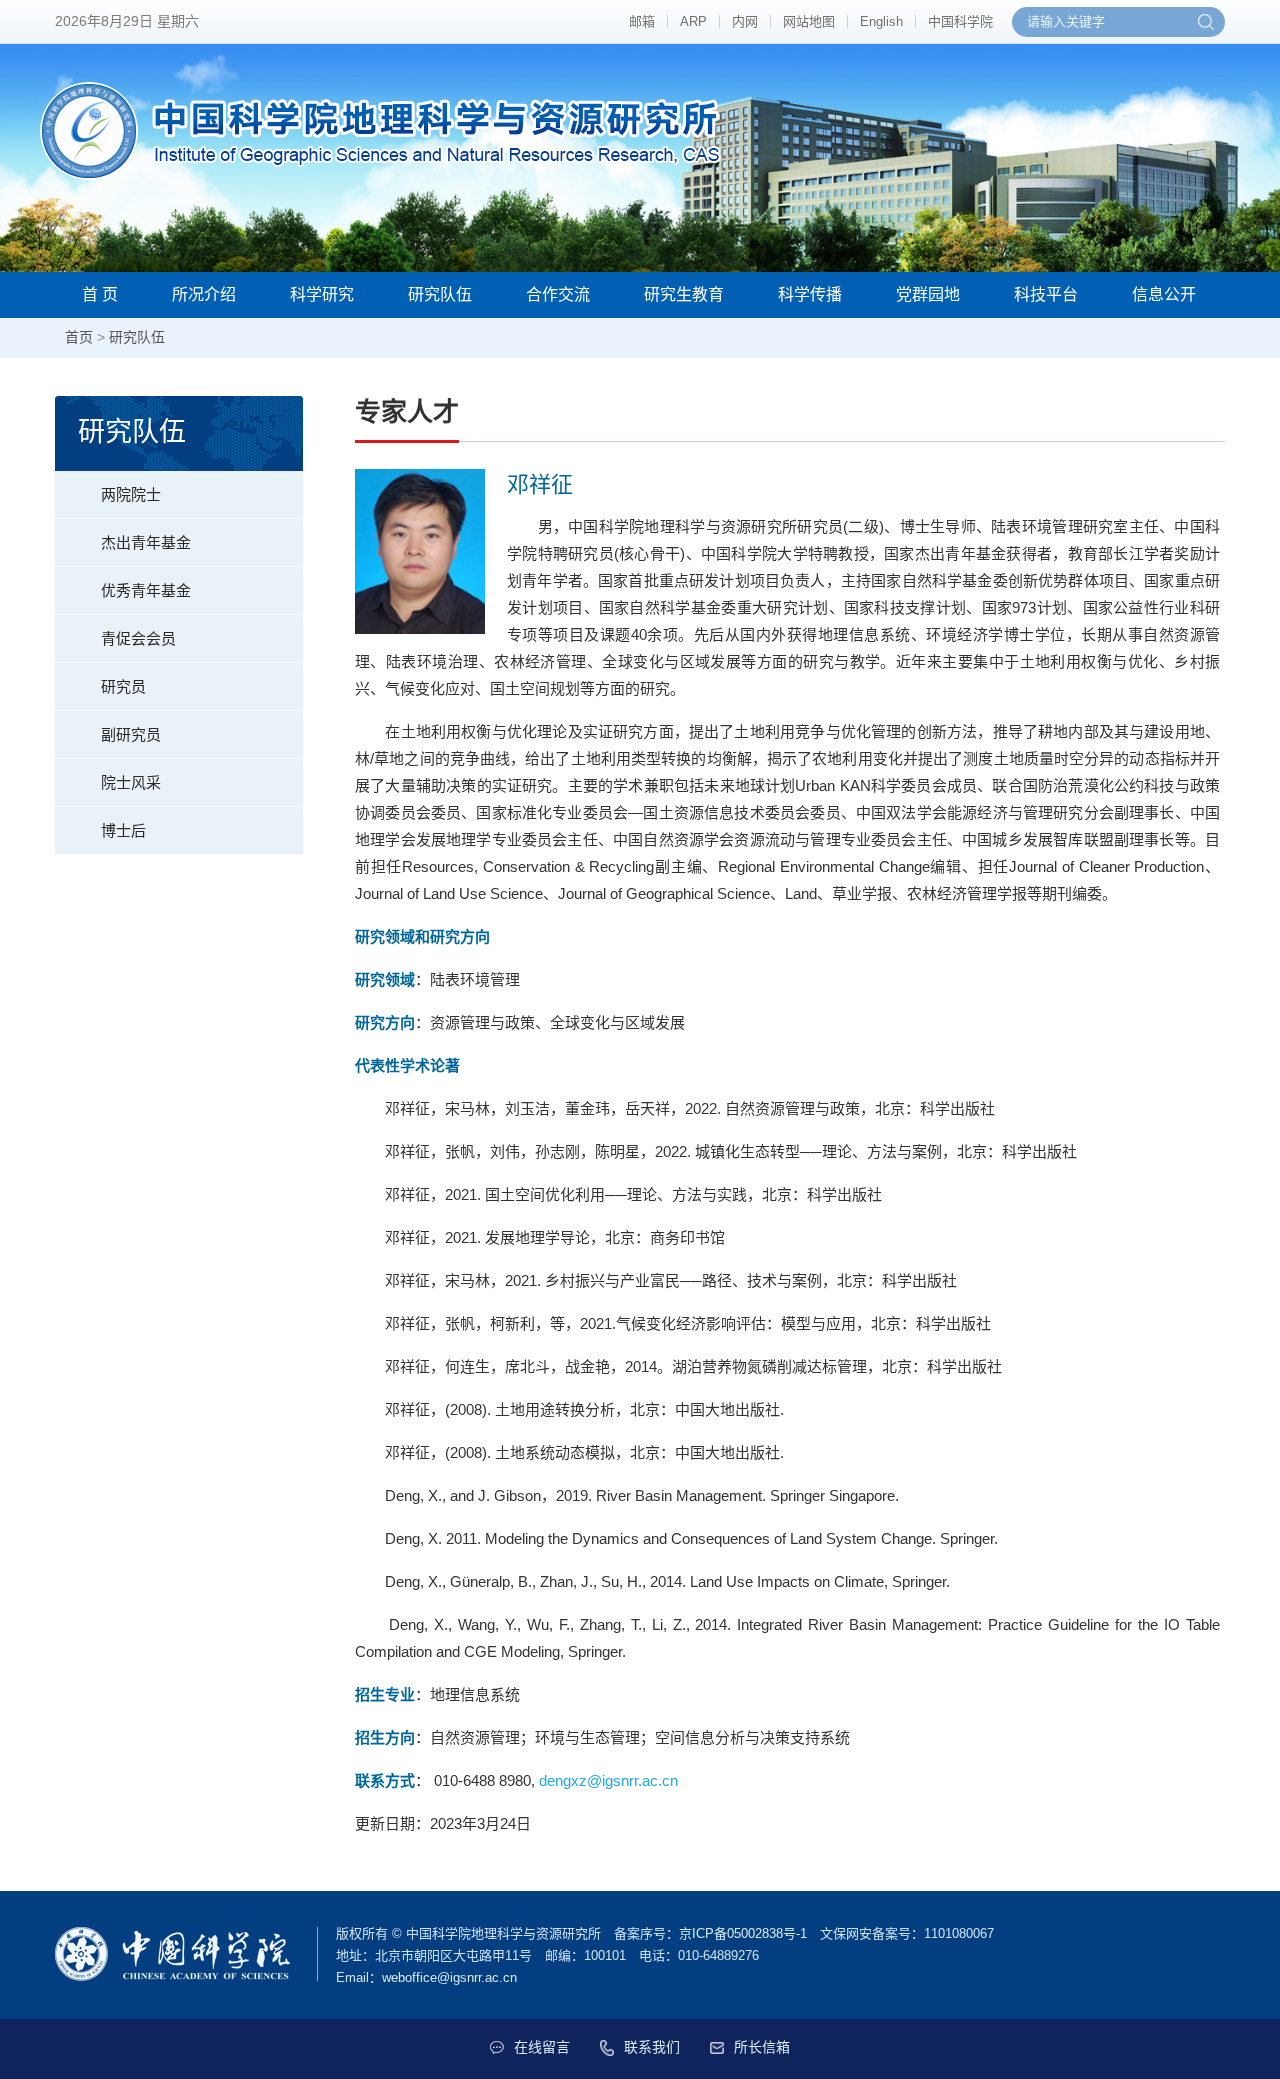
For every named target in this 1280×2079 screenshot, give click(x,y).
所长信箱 (762, 2047)
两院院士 (131, 494)
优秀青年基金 (146, 590)
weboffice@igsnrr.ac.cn (449, 1977)
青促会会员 (138, 638)
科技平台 (1046, 294)
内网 (745, 21)
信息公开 (1164, 294)
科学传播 (810, 294)
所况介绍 (204, 294)
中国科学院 (960, 21)
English (881, 21)
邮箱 (642, 21)
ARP (693, 21)
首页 (79, 337)
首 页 (100, 294)
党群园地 (928, 294)
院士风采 (131, 782)
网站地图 (809, 21)
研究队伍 (440, 294)
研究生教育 (684, 294)
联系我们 (652, 2047)
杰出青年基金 (146, 542)
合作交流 (558, 294)
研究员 (123, 686)
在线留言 (542, 2047)
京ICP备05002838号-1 (743, 1933)
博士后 (123, 830)
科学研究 (322, 294)
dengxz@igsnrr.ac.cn (608, 1780)
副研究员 (131, 734)
